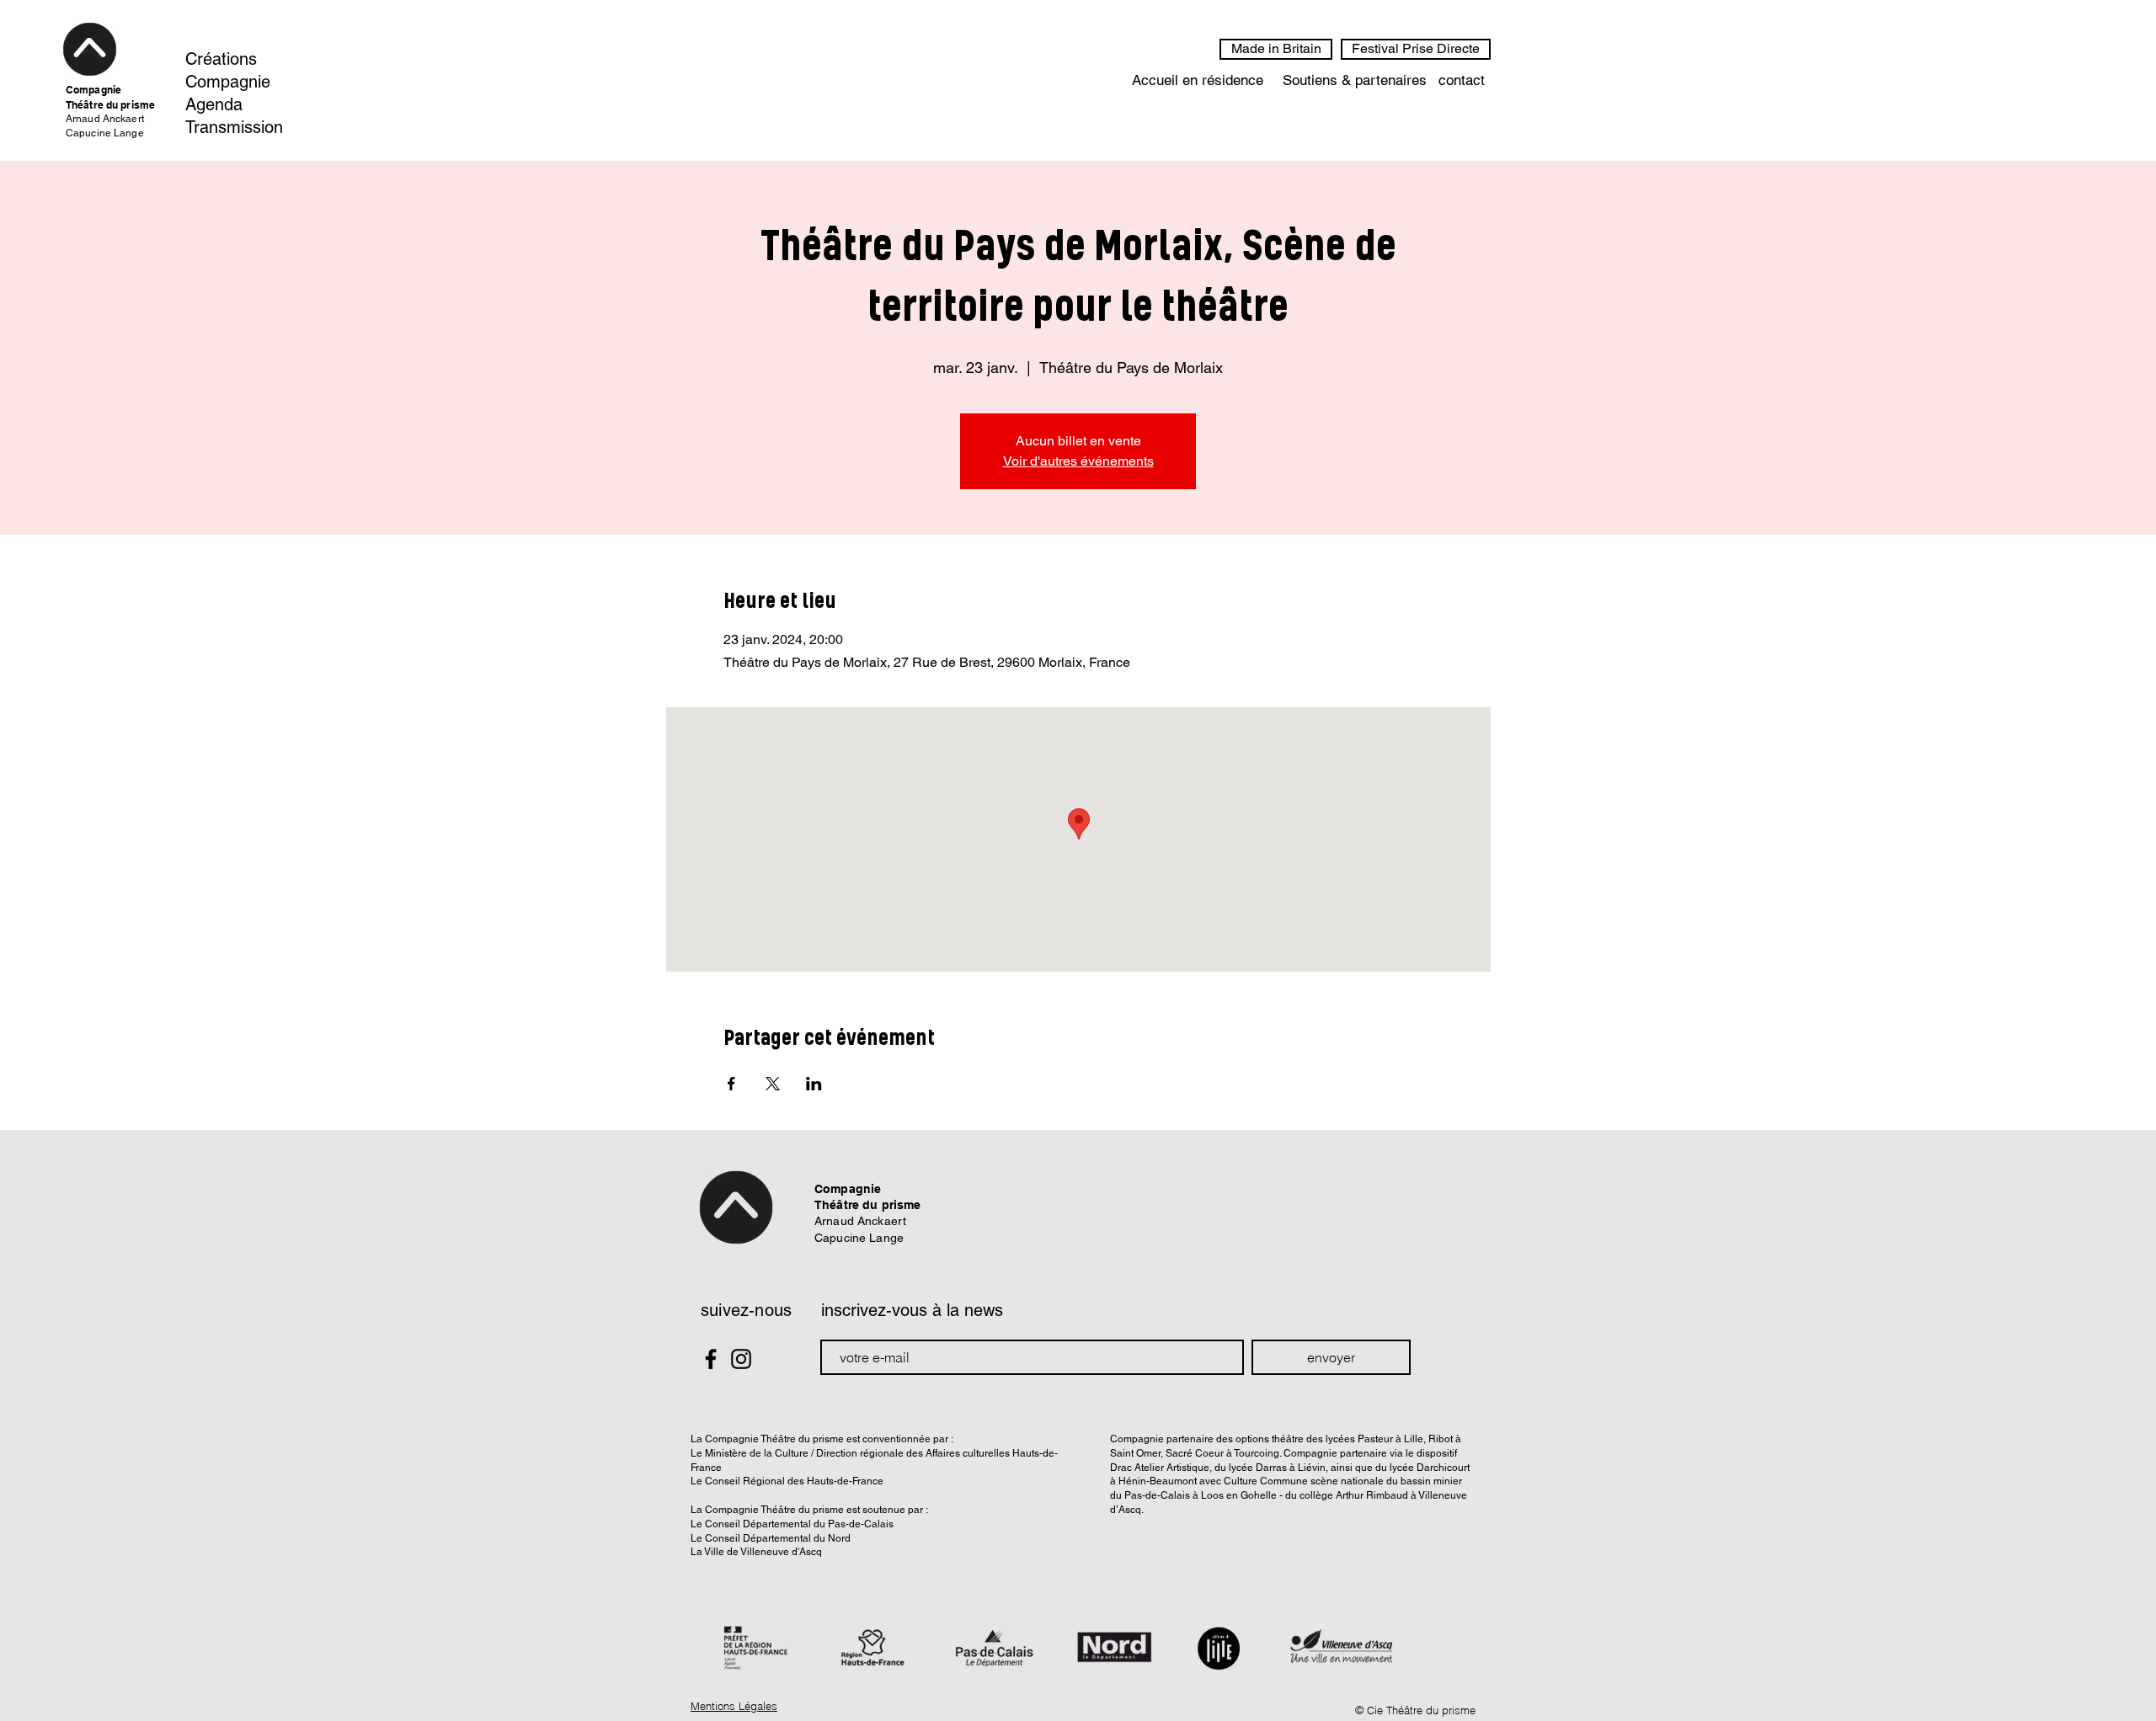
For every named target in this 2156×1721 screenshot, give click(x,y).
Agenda (214, 104)
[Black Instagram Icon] (741, 1359)
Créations (221, 59)
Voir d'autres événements (1078, 461)
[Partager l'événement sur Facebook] (731, 1084)
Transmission (234, 127)
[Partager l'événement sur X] (773, 1084)
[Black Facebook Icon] (711, 1359)
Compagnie (228, 82)
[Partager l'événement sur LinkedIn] (814, 1084)
